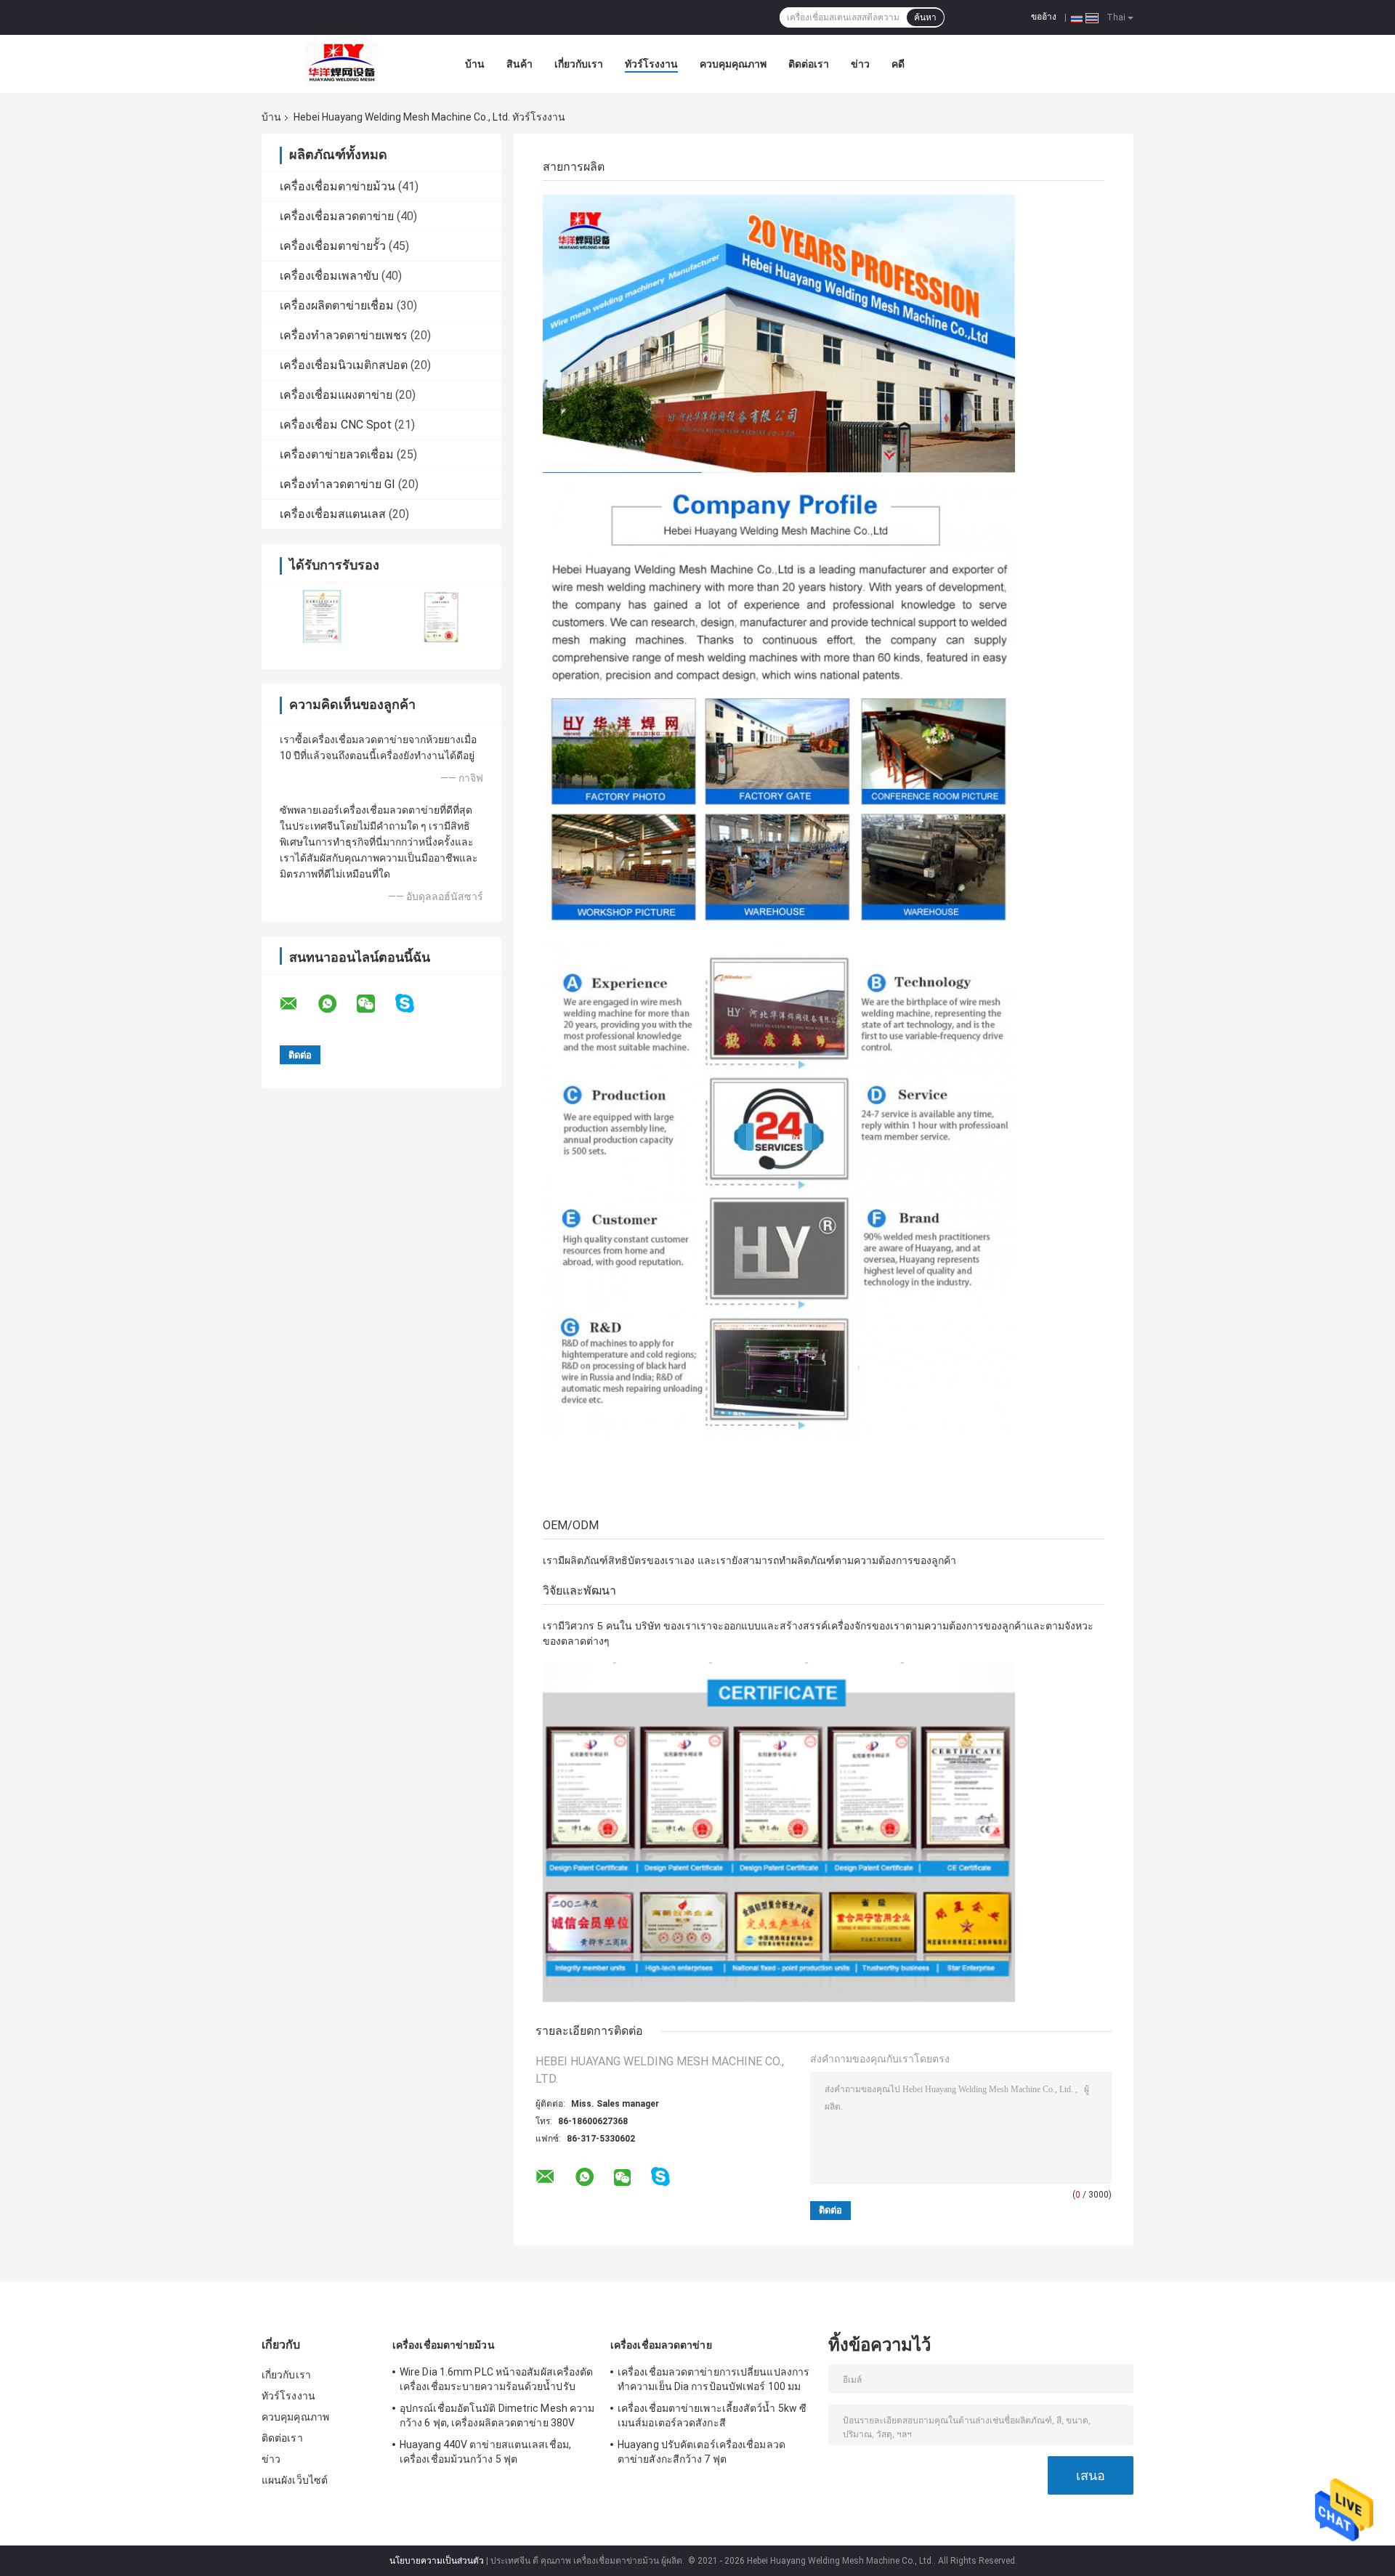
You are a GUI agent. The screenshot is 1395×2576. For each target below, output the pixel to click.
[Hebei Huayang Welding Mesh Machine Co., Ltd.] (341, 64)
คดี (898, 64)
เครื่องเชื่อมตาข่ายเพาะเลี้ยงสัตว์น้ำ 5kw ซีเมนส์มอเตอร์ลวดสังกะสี (712, 2415)
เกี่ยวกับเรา (579, 64)
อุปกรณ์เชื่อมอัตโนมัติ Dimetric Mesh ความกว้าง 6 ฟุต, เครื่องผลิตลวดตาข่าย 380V (497, 2415)
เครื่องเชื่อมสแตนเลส (333, 514)
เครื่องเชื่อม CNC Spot (336, 425)
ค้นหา (925, 17)
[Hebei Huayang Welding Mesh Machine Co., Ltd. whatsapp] (336, 1004)
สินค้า (519, 64)
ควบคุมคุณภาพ (733, 64)
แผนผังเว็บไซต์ (295, 2480)
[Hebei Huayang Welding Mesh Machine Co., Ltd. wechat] (375, 1004)
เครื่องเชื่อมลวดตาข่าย (337, 216)
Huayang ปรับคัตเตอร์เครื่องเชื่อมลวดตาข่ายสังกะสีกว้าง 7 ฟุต (701, 2452)
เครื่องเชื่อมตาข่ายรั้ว (333, 246)
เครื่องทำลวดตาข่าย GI (337, 484)
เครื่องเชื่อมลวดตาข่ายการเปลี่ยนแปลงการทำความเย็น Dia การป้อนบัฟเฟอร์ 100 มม (713, 2379)
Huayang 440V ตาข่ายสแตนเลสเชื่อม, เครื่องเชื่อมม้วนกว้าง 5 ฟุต (485, 2452)
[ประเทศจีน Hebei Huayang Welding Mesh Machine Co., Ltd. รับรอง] (322, 616)
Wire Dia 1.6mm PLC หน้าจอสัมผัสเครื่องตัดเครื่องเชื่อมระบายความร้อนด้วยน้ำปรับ (497, 2379)
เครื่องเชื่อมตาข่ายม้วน (337, 186)
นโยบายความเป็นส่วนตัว (437, 2561)
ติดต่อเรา (809, 64)
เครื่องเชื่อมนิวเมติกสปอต (344, 365)
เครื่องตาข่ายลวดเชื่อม (337, 454)
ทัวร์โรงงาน (651, 64)
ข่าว (860, 64)
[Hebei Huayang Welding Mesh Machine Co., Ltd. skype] (414, 1004)
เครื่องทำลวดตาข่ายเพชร (344, 335)
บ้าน (475, 64)
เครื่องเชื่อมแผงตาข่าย (336, 395)
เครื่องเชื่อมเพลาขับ (329, 276)
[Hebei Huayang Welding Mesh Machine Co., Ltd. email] (298, 1004)
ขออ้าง (1044, 17)
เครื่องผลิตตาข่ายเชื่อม (337, 305)
